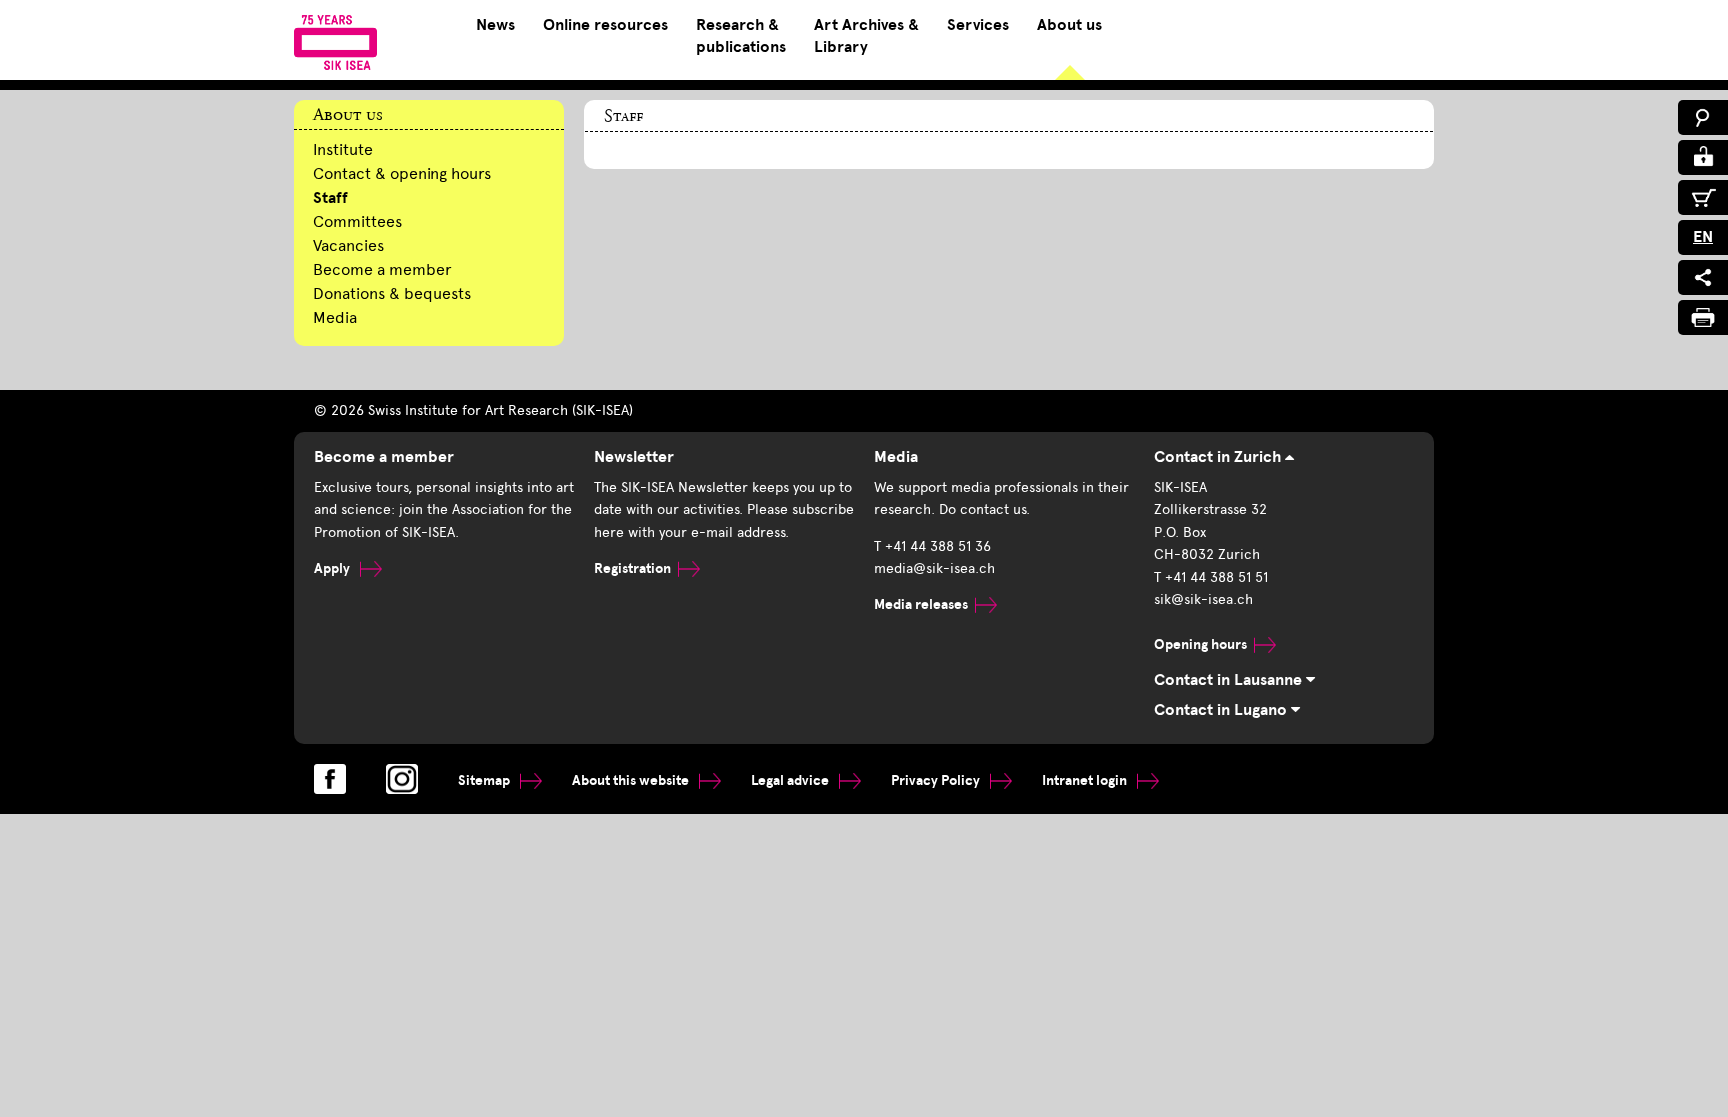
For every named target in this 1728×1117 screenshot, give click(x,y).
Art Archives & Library (866, 36)
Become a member (382, 269)
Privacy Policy (937, 780)
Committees (357, 221)
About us (1069, 25)
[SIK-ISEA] (335, 42)
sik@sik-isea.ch (1203, 599)
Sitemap (485, 780)
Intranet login (1086, 780)
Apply (333, 568)
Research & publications (741, 36)
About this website (632, 780)
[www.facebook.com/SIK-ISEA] (330, 779)
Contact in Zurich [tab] (1219, 457)
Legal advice (791, 780)
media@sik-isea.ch (934, 568)
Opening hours (1200, 644)
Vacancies (348, 245)
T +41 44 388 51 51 (1211, 577)
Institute (343, 149)
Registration (632, 568)
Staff (330, 198)
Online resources (605, 25)
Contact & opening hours (402, 173)
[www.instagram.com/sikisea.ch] (402, 779)
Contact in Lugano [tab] (1222, 710)
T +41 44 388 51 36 (932, 546)
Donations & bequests (392, 293)
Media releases (921, 604)
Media (335, 317)
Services (978, 25)
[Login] (1703, 157)
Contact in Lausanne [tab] (1230, 680)
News (495, 25)
